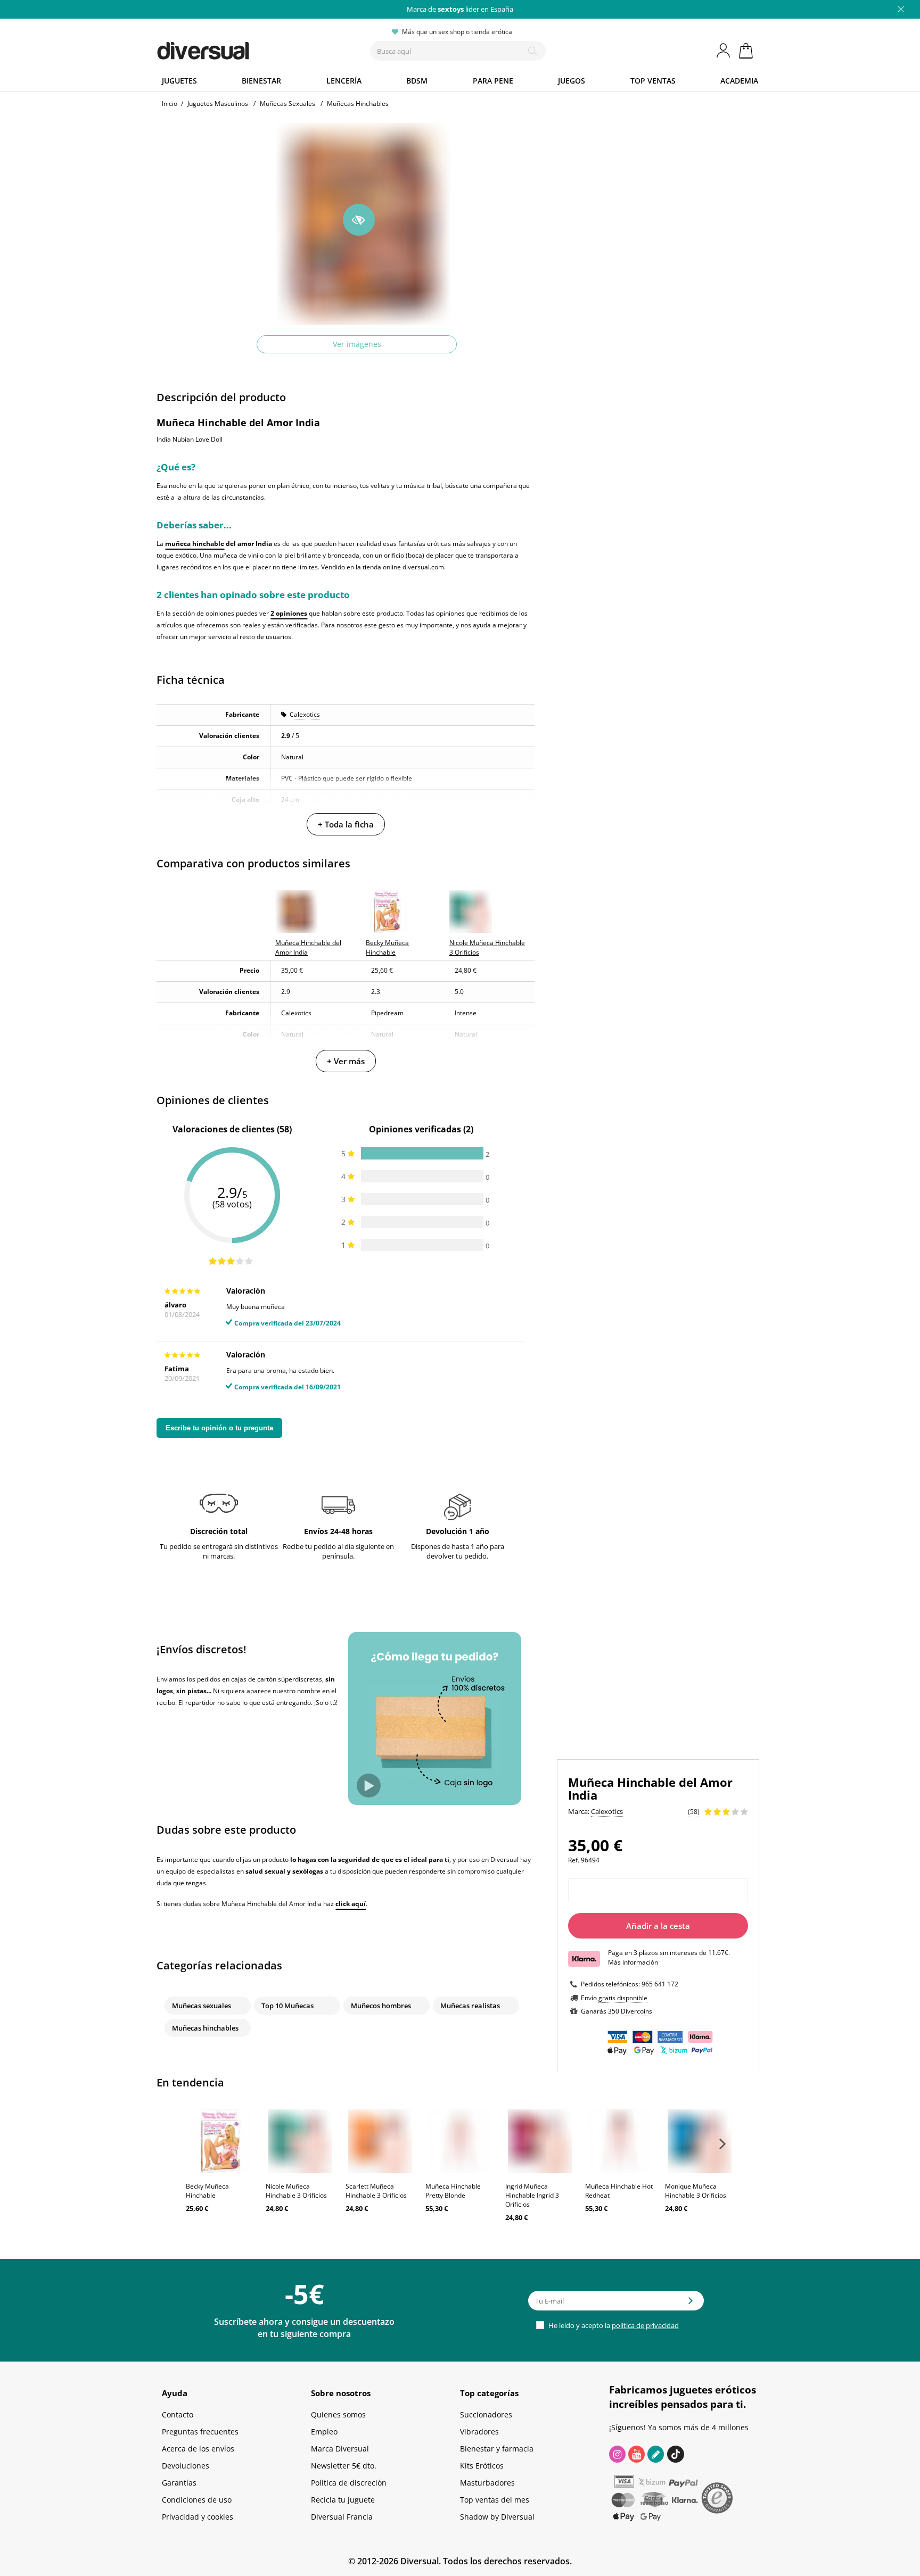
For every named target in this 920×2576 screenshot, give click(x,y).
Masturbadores (487, 2483)
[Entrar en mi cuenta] (724, 51)
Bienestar (261, 81)
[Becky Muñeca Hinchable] (220, 2141)
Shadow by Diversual (497, 2517)
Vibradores (479, 2432)
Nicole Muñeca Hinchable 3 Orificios (296, 2191)
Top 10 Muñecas (287, 2006)
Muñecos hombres (381, 2006)
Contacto (178, 2415)
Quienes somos (338, 2415)
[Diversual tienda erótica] (242, 48)
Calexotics (305, 714)
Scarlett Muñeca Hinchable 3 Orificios (376, 2191)
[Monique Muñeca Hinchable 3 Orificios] (700, 2141)
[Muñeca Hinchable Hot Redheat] (620, 2141)
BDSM (417, 81)
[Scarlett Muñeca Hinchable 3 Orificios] (380, 2141)
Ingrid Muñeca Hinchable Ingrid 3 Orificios (532, 2195)
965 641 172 (660, 1984)
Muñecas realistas (470, 2006)
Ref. (574, 1860)
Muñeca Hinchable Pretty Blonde (453, 2191)
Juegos (572, 81)
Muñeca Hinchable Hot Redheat (619, 2191)
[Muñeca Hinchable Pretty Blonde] (460, 2141)
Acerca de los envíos (198, 2449)
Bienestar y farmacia (497, 2449)
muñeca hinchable (195, 544)
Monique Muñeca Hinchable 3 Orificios (696, 2191)
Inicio (170, 103)
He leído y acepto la (613, 2325)
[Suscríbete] (691, 2304)
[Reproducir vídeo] (369, 1786)
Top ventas (653, 81)
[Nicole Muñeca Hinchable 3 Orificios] (300, 2141)
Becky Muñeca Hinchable (207, 2191)
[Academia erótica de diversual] (656, 2454)
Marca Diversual (340, 2449)
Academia (739, 81)
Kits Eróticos (482, 2466)
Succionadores (486, 2415)
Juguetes (179, 81)
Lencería (344, 81)
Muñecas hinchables (205, 2028)
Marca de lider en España (460, 9)
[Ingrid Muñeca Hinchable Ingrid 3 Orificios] (540, 2141)
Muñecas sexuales (202, 2006)
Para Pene (493, 81)
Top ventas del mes (495, 2500)
